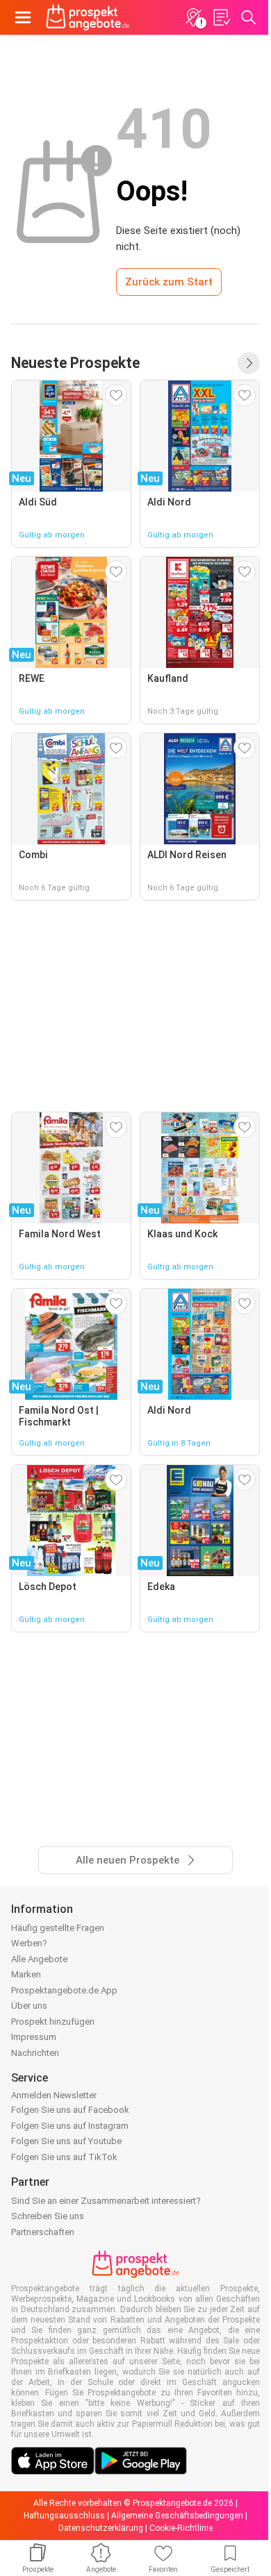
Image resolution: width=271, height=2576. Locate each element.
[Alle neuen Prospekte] (249, 363)
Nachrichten (35, 2053)
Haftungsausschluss (64, 2516)
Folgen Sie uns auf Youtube (66, 2141)
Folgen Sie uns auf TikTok (64, 2157)
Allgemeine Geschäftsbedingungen (177, 2516)
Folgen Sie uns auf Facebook (70, 2110)
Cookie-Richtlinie (181, 2528)
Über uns (29, 2006)
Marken (26, 1974)
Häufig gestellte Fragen (58, 1928)
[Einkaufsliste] (221, 17)
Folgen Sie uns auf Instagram (70, 2126)
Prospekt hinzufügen (53, 2022)
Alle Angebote (39, 1959)
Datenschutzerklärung (101, 2528)
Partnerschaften (43, 2232)
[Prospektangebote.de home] (88, 17)
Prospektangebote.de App (64, 1990)
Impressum (34, 2037)
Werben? (29, 1943)
